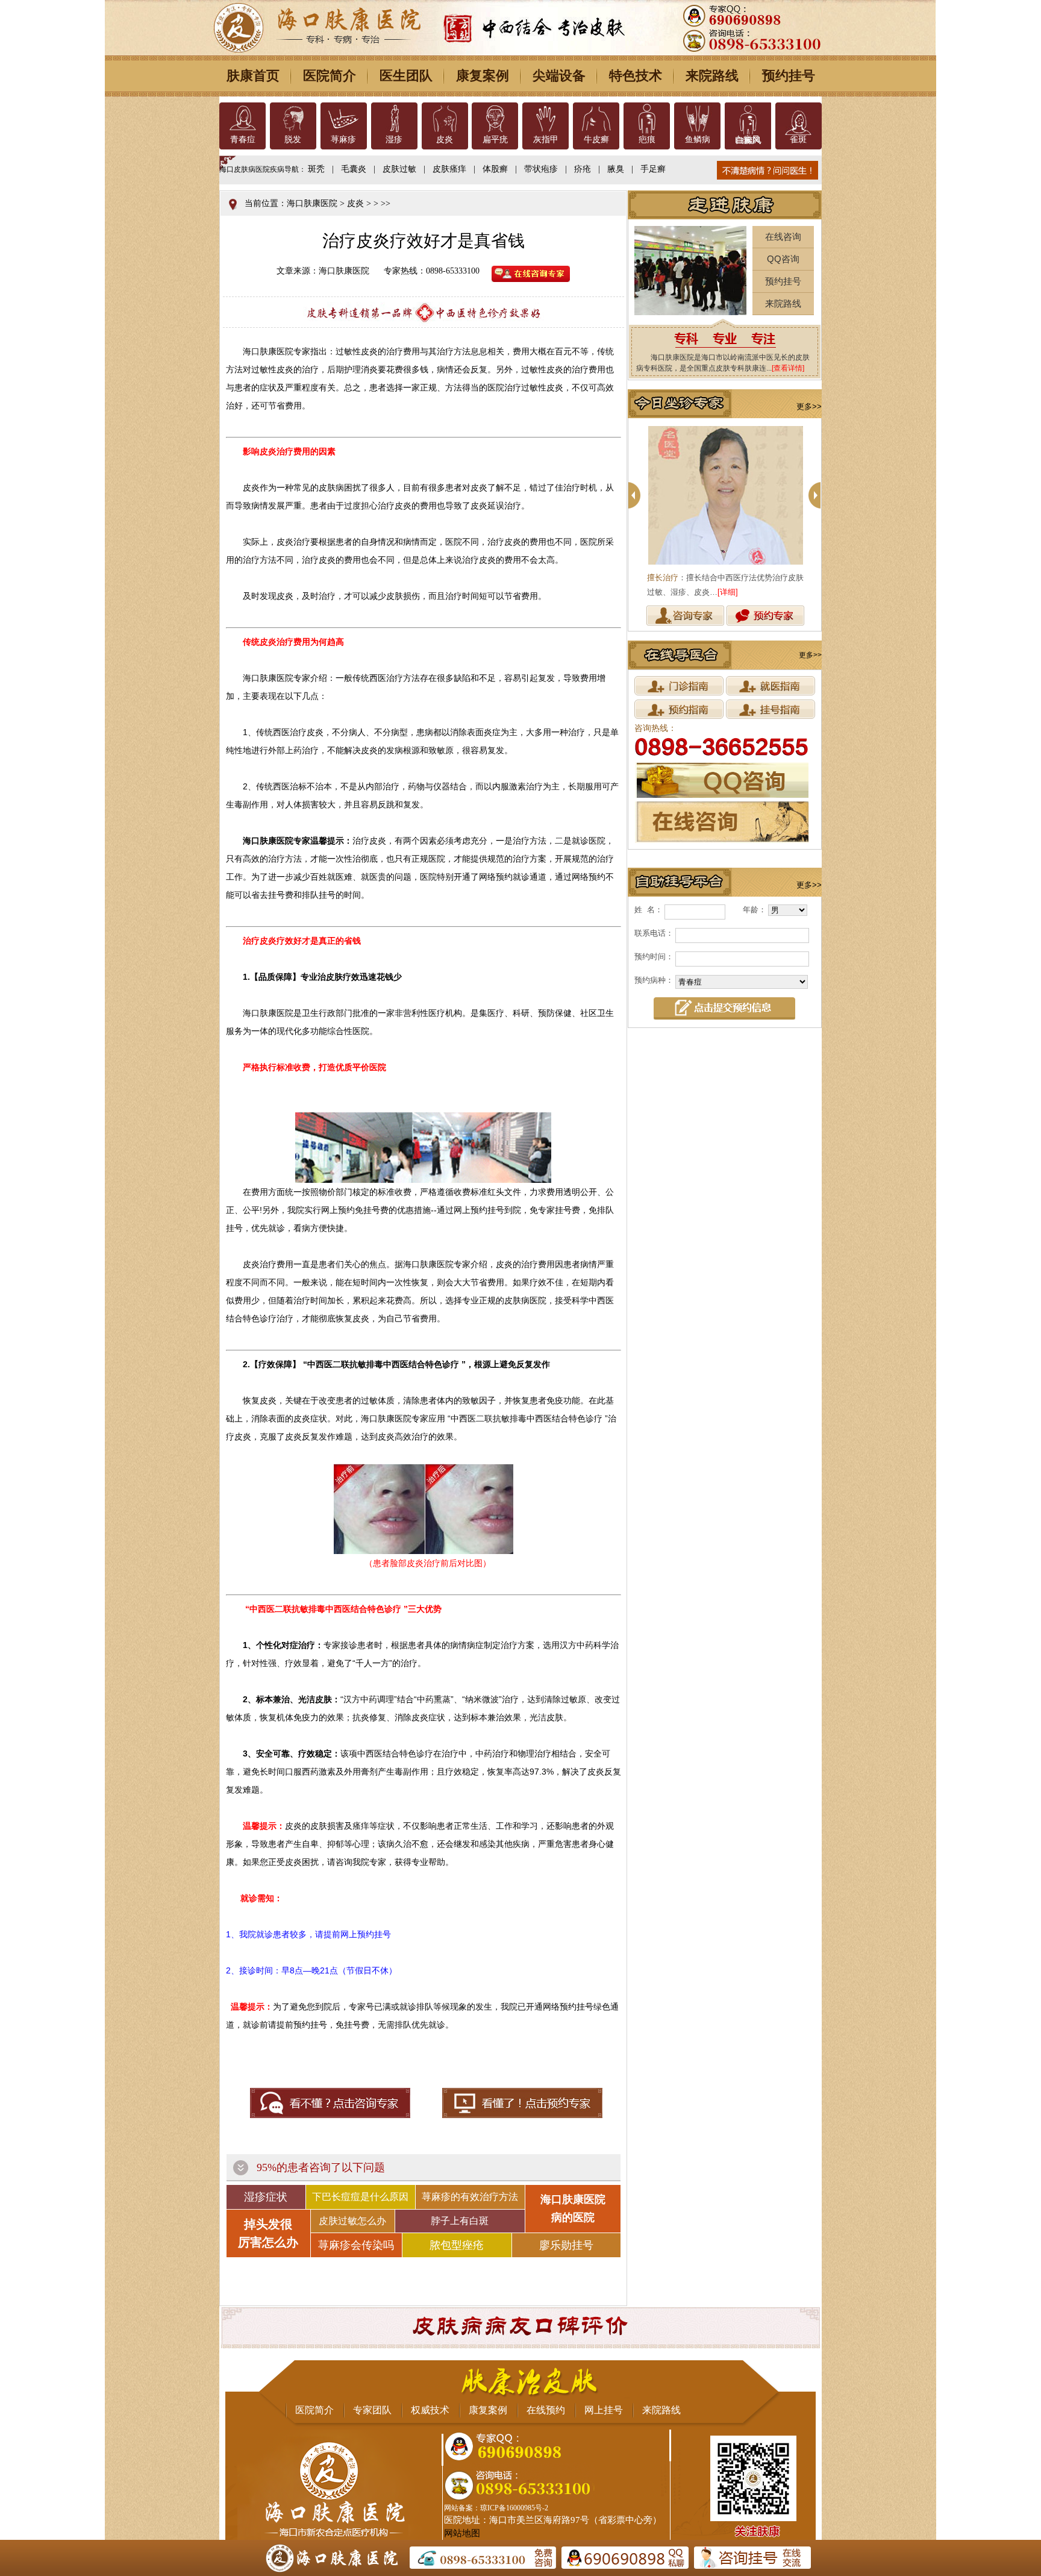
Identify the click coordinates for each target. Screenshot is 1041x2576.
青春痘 (243, 139)
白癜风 (748, 139)
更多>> (809, 406)
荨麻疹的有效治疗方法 (470, 2197)
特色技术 (636, 76)
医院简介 (330, 76)
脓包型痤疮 (457, 2245)
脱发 (293, 139)
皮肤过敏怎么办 (352, 2221)
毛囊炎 (354, 169)
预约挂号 (789, 76)
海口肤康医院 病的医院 (573, 2208)
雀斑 (798, 139)
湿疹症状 (266, 2197)
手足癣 (653, 169)
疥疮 (583, 169)
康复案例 (483, 76)
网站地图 (462, 2533)
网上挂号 (604, 2410)
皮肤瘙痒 (449, 169)
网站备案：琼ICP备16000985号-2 (496, 2508)
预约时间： (654, 957)
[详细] (728, 592)
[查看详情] (788, 368)
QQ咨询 (783, 259)
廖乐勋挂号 (566, 2245)
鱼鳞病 (698, 139)
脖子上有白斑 (460, 2221)
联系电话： (654, 933)
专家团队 (372, 2410)
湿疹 (394, 139)
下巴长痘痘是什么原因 (360, 2197)
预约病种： (654, 980)
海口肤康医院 (312, 203)
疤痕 (647, 139)
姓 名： (649, 910)
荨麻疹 (343, 139)
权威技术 (430, 2410)
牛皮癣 (596, 139)
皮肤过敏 (399, 169)
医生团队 (406, 76)
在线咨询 (783, 237)
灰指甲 (546, 139)
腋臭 (616, 169)
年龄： (755, 910)
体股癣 (495, 169)
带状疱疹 (541, 169)
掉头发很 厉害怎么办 (268, 2233)
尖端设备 (559, 76)
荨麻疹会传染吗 (356, 2245)
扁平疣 (495, 139)
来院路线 (712, 76)
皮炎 (445, 139)
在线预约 (546, 2410)
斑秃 (316, 169)
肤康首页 (253, 76)
